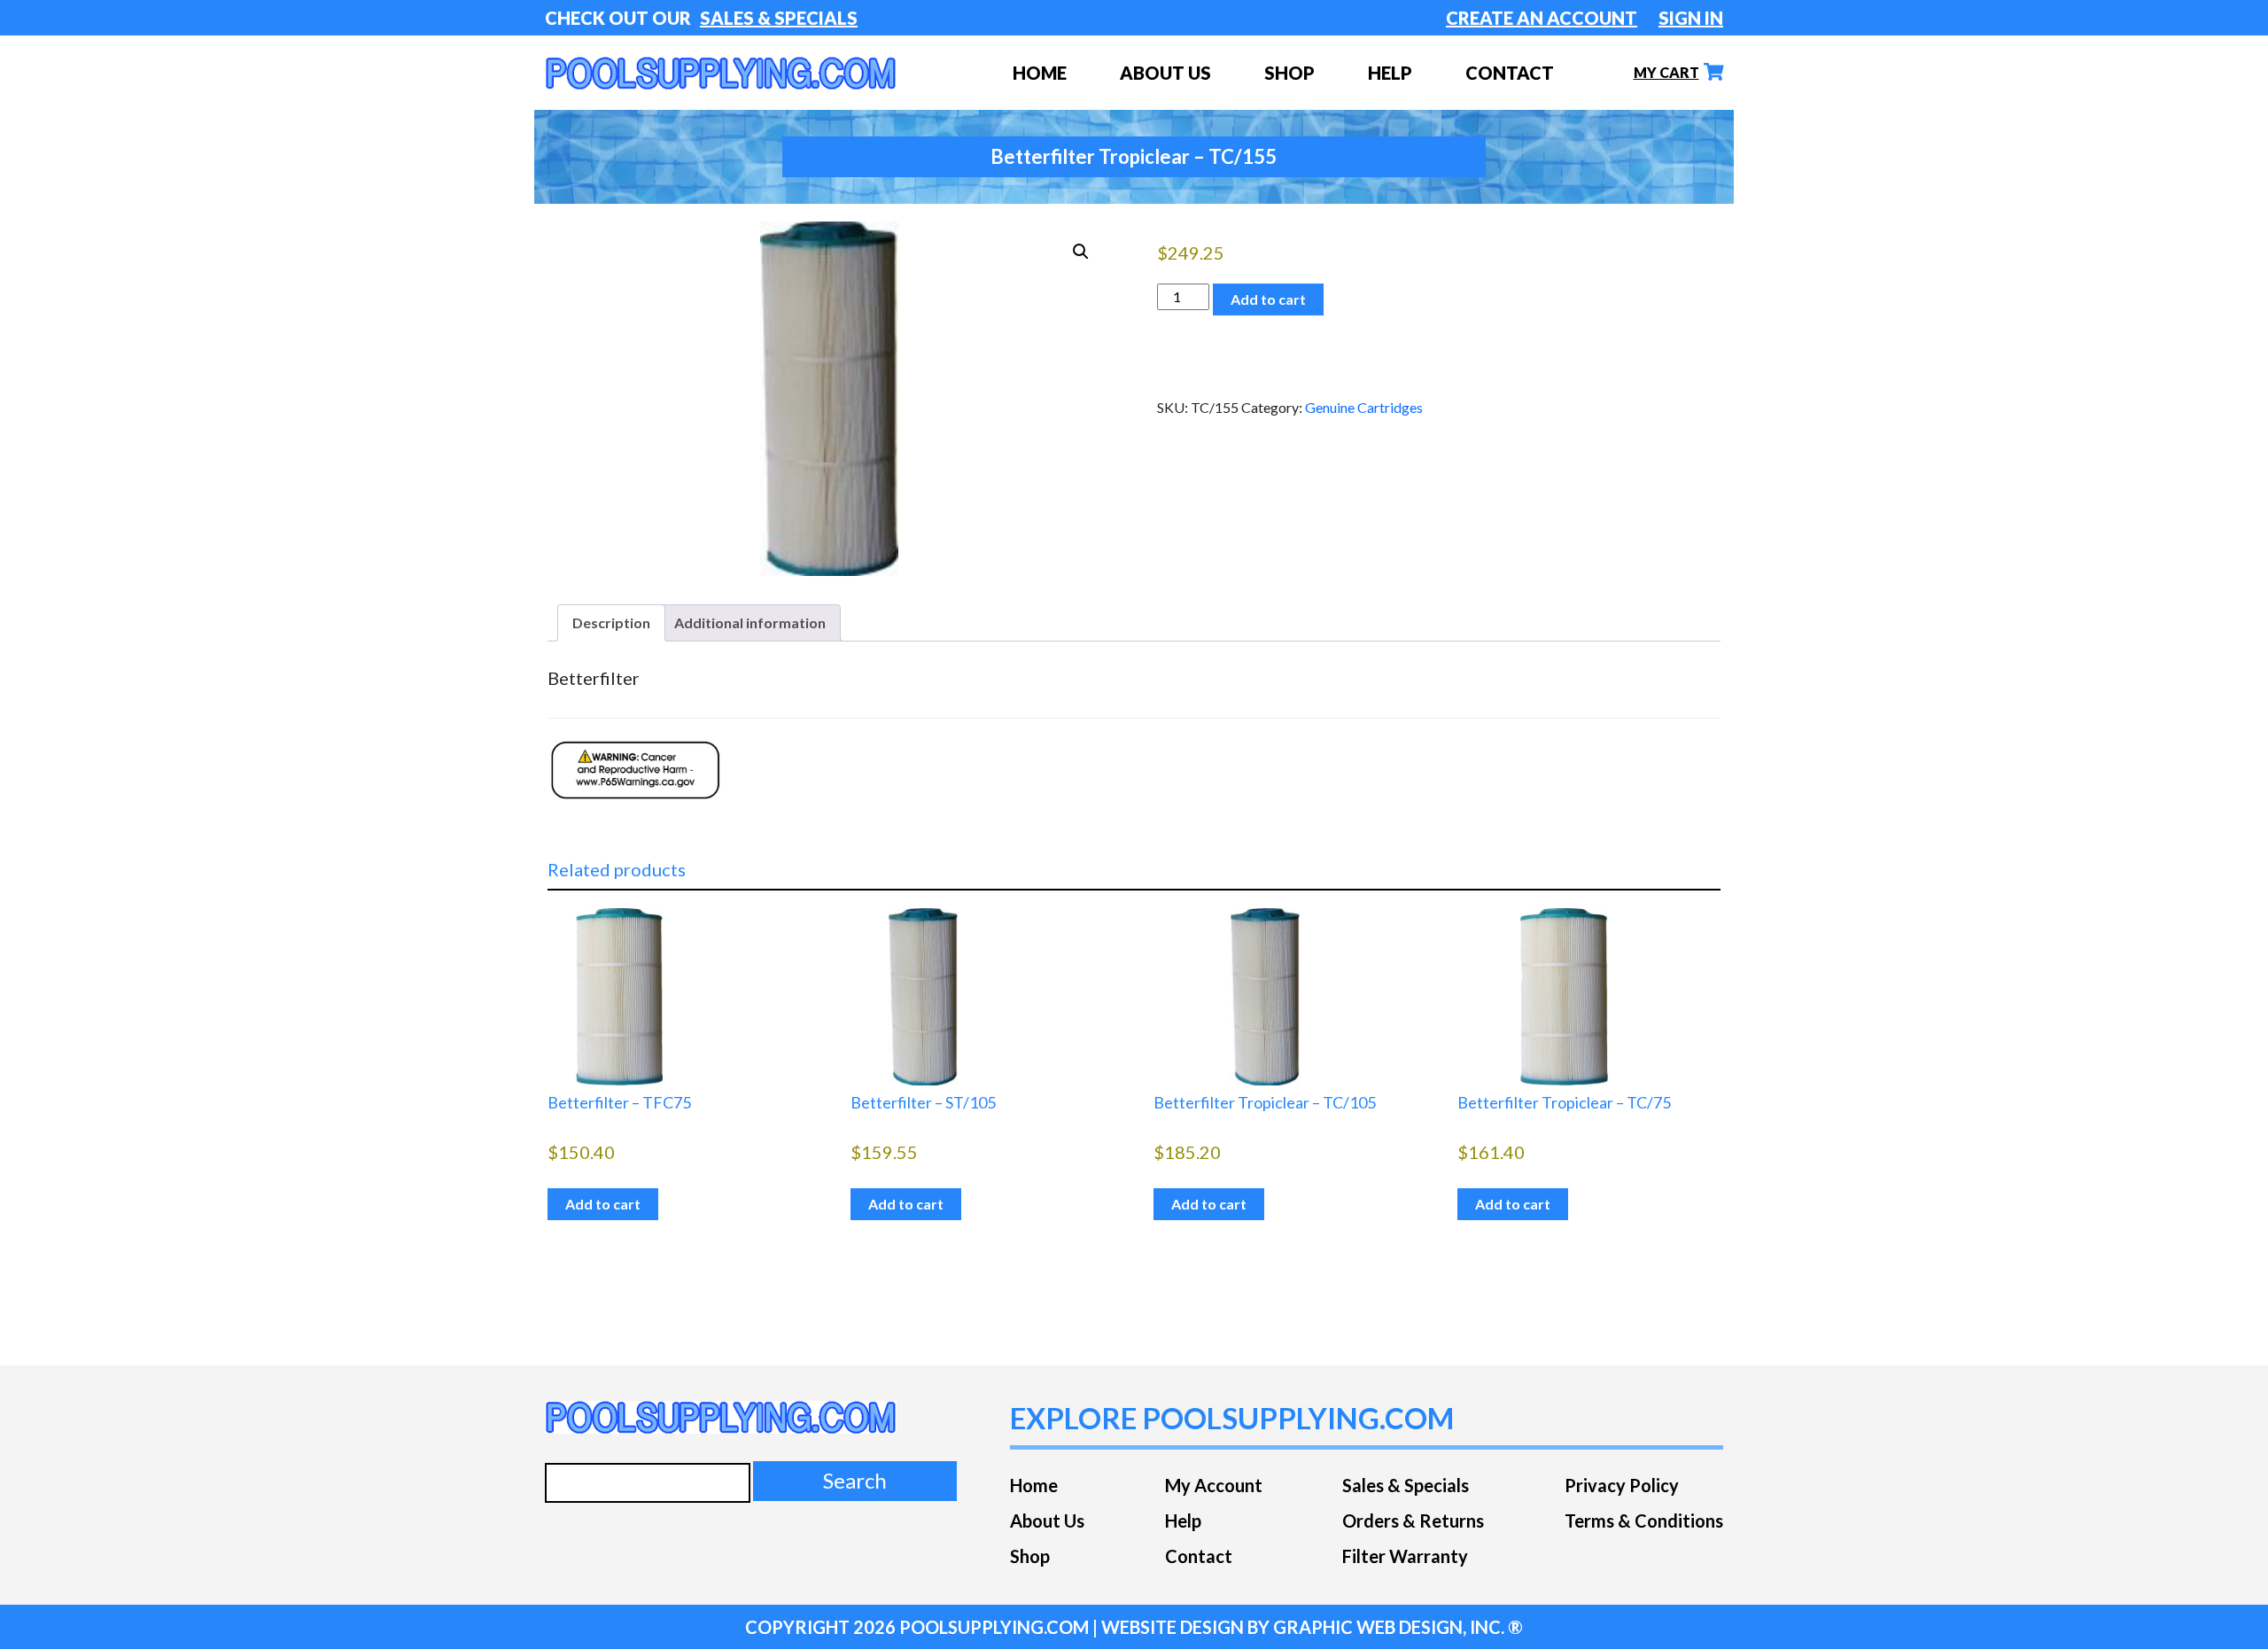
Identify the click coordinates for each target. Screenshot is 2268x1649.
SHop (1289, 73)
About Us (1165, 73)
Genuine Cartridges (1364, 407)
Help (1390, 73)
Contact (1510, 73)
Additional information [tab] (750, 622)
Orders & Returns (1413, 1521)
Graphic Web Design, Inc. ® (1398, 1627)
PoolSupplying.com (994, 1627)
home (1040, 73)
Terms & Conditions (1644, 1521)
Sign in (1691, 18)
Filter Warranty (1405, 1556)
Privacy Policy (1622, 1485)
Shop (1030, 1556)
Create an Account (1542, 18)
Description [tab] (611, 622)
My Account (1214, 1485)
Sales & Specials (779, 18)
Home (1034, 1485)
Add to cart (1268, 299)
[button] (1081, 252)
